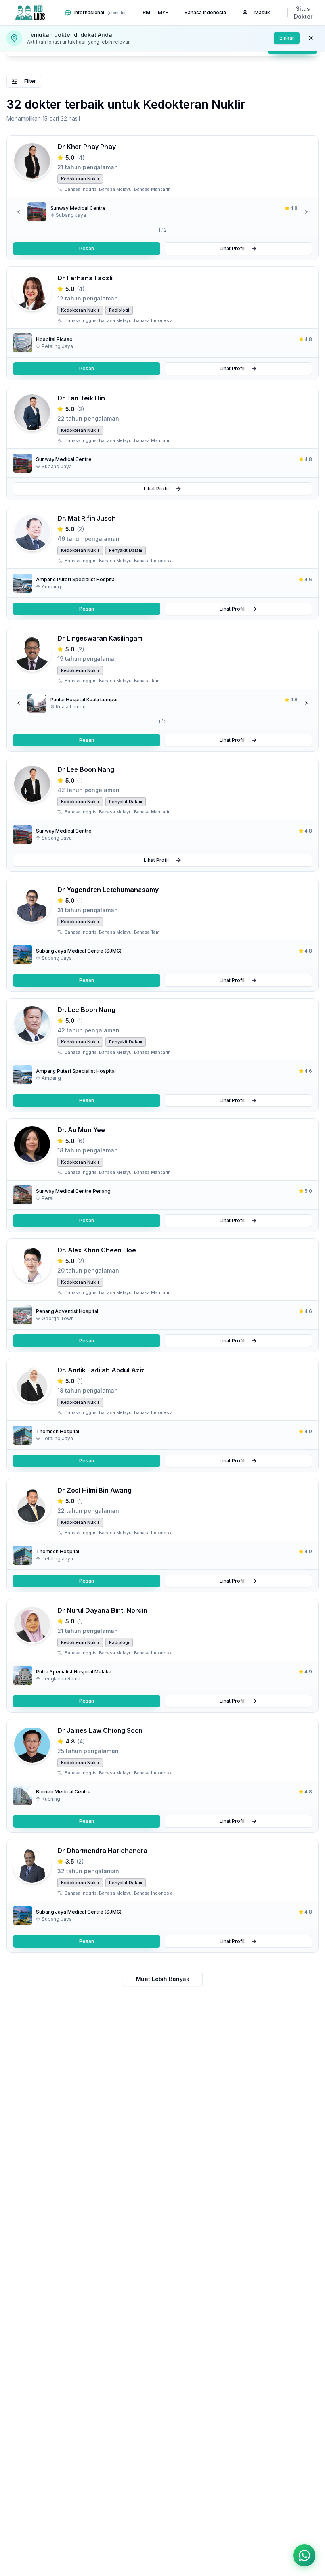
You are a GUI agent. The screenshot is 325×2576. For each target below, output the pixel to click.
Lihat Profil (232, 248)
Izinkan (287, 38)
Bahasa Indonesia (205, 12)
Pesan (87, 248)
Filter (30, 81)
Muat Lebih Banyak (163, 1979)
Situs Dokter (303, 12)
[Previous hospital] (19, 212)
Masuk (262, 12)
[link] (162, 212)
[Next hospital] (306, 212)
